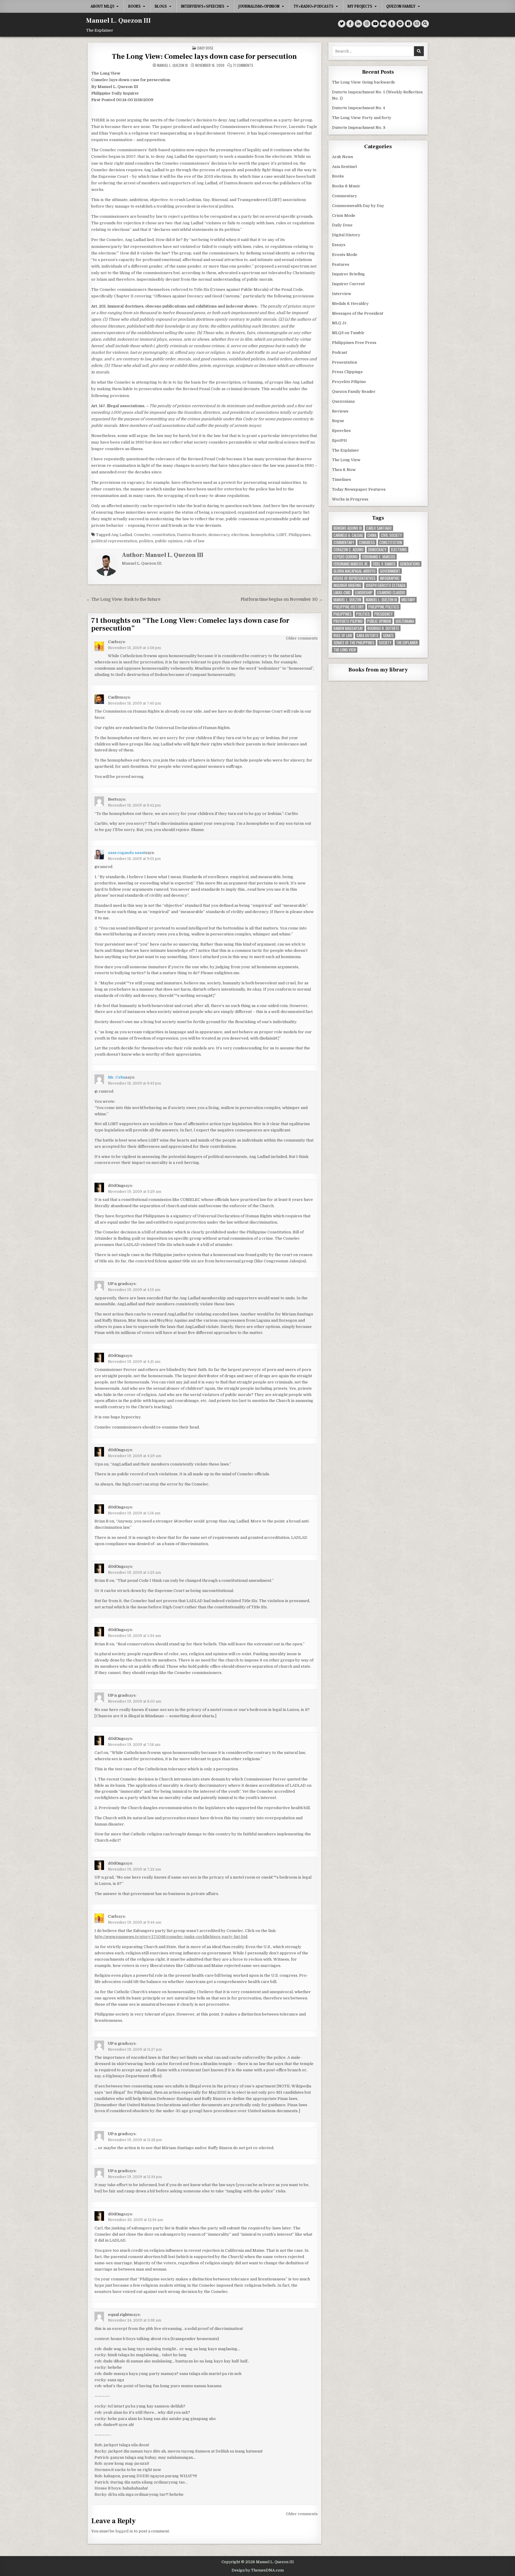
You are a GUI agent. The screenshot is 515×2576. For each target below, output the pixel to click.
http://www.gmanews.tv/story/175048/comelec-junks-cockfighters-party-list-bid (171, 1937)
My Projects (360, 6)
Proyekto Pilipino (349, 382)
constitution (164, 535)
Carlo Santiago (379, 528)
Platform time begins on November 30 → (282, 599)
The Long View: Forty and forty (362, 118)
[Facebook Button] (350, 24)
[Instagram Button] (367, 24)
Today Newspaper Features (359, 489)
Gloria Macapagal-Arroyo (355, 571)
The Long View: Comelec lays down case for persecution (204, 57)
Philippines (300, 535)
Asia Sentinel (344, 167)
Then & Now (344, 470)
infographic (390, 578)
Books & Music (346, 186)
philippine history (349, 607)
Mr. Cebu (117, 1077)
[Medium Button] (383, 24)
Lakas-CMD (342, 593)
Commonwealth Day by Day (358, 206)
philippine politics (384, 607)
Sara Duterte (367, 635)
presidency (384, 614)
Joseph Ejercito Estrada (386, 585)
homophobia (263, 535)
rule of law (194, 541)
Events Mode (345, 255)
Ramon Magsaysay (348, 628)
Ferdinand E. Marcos (379, 557)
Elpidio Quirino (346, 557)
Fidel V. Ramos (384, 564)
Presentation (345, 362)
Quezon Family (401, 6)
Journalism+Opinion (259, 6)
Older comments (302, 638)
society (385, 643)
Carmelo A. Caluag (348, 535)
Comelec (142, 535)
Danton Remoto (192, 535)
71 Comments (243, 65)
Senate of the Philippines (354, 643)
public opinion (169, 541)
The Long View (346, 460)
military (408, 600)
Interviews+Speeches (203, 6)
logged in (124, 2531)
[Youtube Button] (375, 24)
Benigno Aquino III (348, 528)
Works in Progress (350, 499)
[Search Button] (425, 24)
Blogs (161, 6)
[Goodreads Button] (408, 24)
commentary (344, 542)
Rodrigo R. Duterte (383, 628)
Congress (367, 542)
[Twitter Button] (342, 24)
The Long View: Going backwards (364, 82)
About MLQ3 (102, 6)
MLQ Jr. (340, 323)
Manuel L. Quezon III (118, 21)
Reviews (340, 411)
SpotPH (339, 440)
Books (134, 6)
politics (146, 541)
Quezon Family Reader (354, 392)
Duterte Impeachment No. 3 (359, 128)
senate (388, 635)
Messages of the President (358, 313)
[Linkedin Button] (358, 24)
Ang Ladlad (122, 535)
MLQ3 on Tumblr (348, 333)
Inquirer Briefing (348, 274)
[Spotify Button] (400, 24)
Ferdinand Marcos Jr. (351, 564)
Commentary (345, 196)
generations (410, 564)
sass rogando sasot (127, 853)
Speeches (341, 431)
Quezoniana (343, 401)
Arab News (343, 157)
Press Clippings (347, 372)
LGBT (281, 535)
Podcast (340, 352)
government (390, 571)
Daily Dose (205, 48)
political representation (114, 541)
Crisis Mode (344, 216)
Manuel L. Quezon (347, 600)
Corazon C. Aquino (349, 550)
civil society (391, 535)
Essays (339, 245)
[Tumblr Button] (392, 24)
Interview (342, 294)
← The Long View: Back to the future (123, 599)
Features (341, 264)
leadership (364, 593)
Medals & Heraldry (350, 304)
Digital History (346, 235)
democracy (219, 535)
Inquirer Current (348, 284)
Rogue (338, 421)
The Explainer (346, 450)
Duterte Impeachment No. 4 (359, 108)
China (372, 535)
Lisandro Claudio (391, 593)
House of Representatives (355, 578)
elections (240, 535)
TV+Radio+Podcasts (314, 6)
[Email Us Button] (417, 24)
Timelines (342, 479)
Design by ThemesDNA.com (258, 2570)
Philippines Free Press (354, 343)
